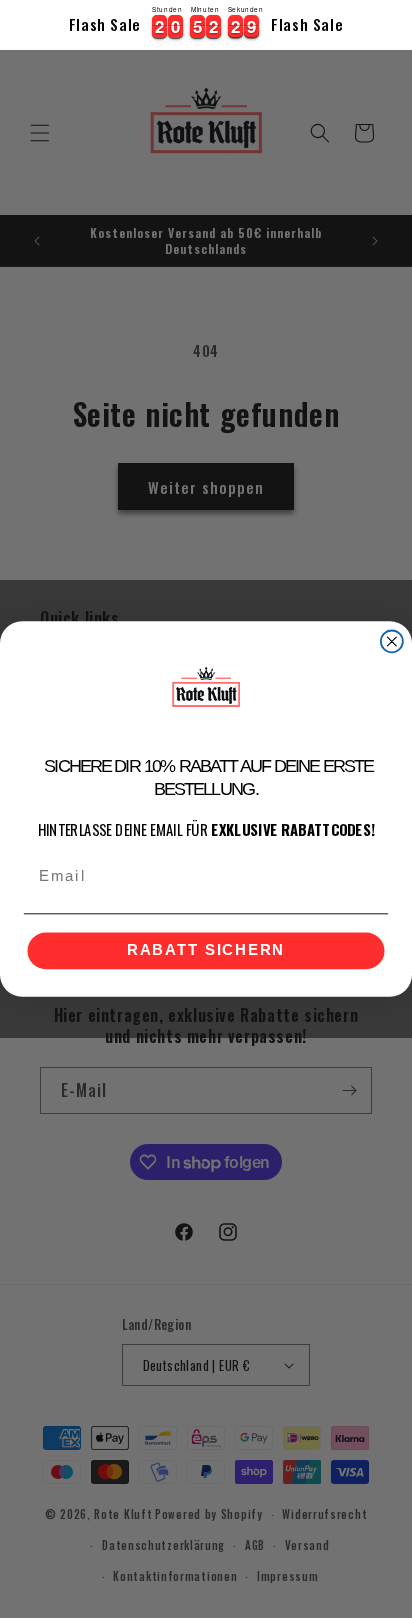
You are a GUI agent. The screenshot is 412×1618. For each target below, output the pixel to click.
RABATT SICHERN (206, 951)
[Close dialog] (392, 642)
